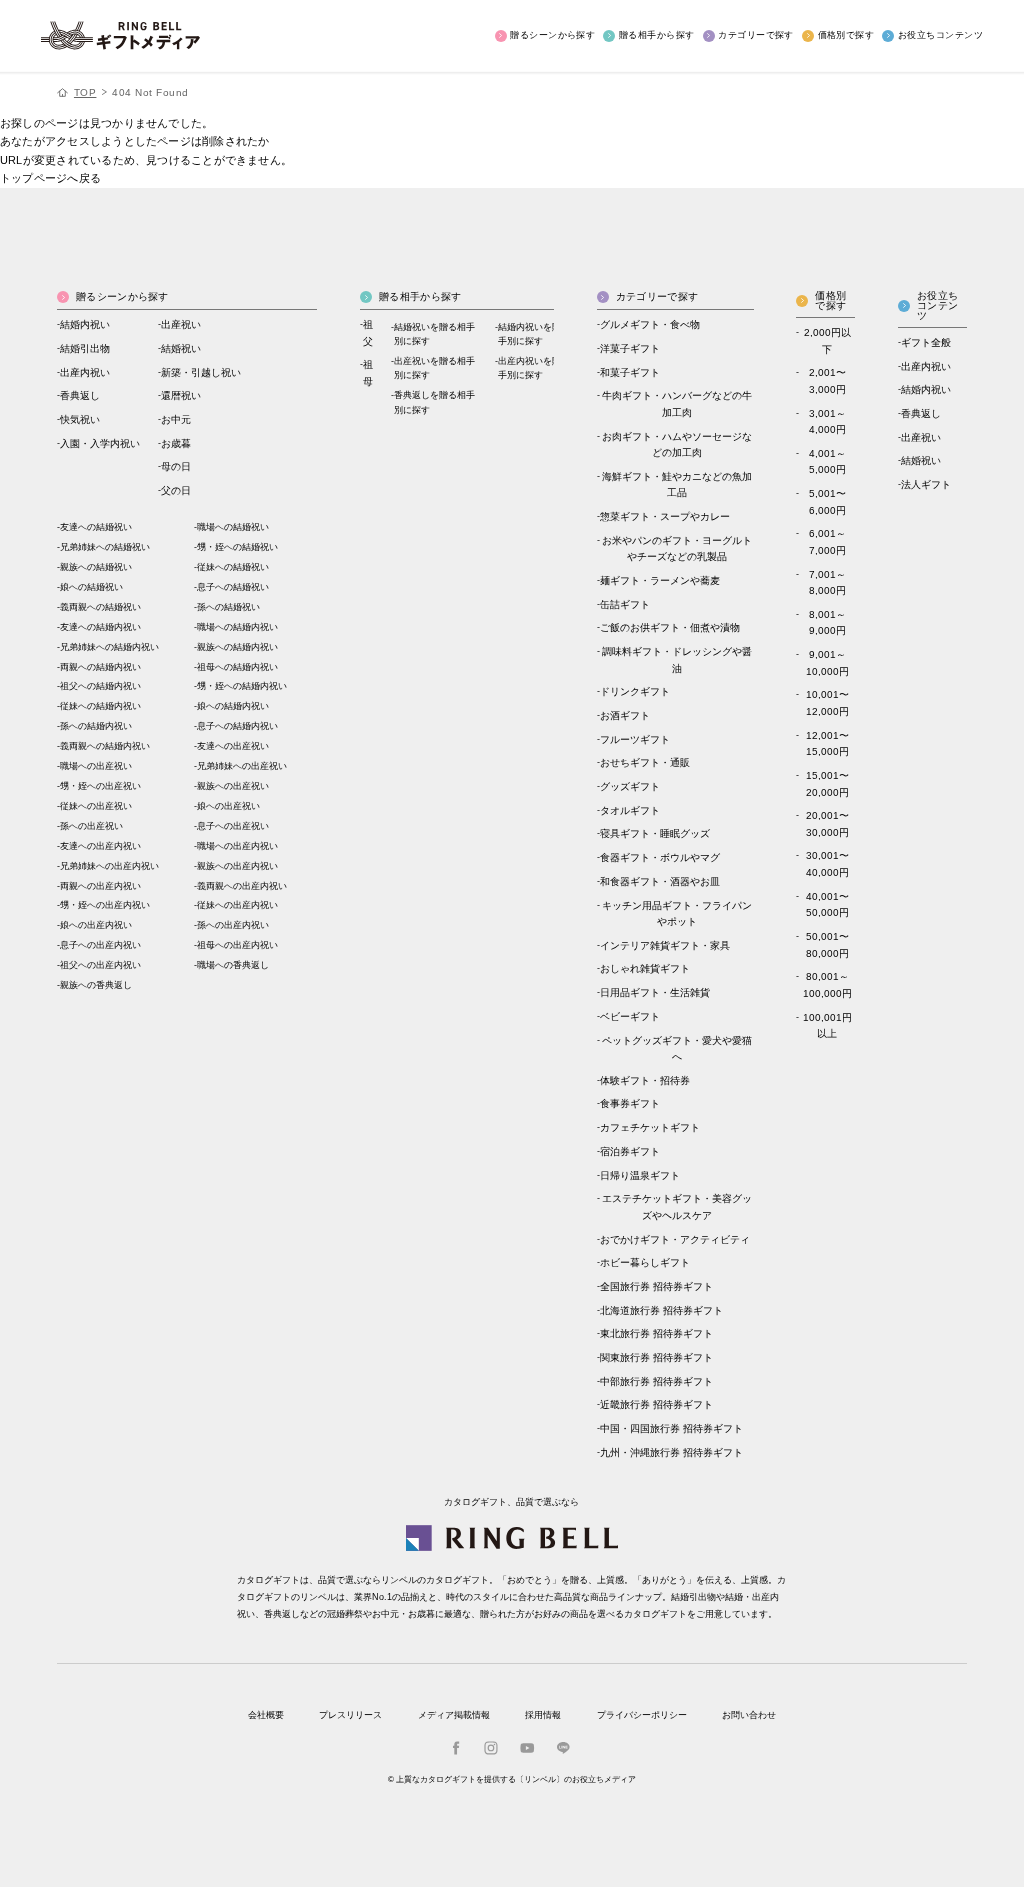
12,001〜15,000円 (827, 744)
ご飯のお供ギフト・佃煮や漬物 (670, 627)
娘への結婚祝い (91, 587)
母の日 (176, 466)
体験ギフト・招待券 (645, 1080)
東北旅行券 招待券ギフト (656, 1333)
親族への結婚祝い (96, 567)
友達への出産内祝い (100, 846)
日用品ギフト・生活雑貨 (655, 992)
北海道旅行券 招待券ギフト (661, 1310)
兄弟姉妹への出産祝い (242, 766)
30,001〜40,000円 (827, 864)
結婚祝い (181, 348)
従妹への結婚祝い (233, 567)
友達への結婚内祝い (100, 627)
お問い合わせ (749, 1715)
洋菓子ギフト (630, 348)
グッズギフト (630, 786)
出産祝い (181, 324)
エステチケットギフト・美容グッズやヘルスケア (677, 1207)
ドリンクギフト (635, 691)
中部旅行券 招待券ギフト (656, 1381)
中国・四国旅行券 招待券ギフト (671, 1428)
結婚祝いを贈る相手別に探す (434, 334)
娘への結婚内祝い (233, 706)
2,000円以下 (827, 341)
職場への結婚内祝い (237, 627)
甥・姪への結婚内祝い (242, 686)
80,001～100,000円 (827, 985)
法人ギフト (926, 484)
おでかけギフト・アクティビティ (675, 1239)
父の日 (176, 490)
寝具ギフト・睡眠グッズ (655, 833)
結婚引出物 (85, 348)
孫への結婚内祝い (96, 726)
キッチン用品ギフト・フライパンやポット (677, 914)
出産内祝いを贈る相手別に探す (538, 368)
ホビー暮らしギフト (645, 1262)
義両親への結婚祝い (100, 607)
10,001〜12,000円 (827, 703)
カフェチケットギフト (650, 1127)
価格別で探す (846, 35)
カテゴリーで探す (756, 35)
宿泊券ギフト (630, 1151)
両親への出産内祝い (100, 886)
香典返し (80, 395)
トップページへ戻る (50, 178)
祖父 (368, 333)
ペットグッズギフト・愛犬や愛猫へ (677, 1049)
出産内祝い (85, 372)
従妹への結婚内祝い (100, 706)
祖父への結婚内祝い (100, 686)
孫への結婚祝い (228, 607)
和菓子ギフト (630, 372)
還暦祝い (181, 395)
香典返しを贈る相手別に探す (434, 402)
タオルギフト (630, 810)
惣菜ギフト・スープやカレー (665, 516)
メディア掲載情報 (454, 1715)
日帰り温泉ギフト (640, 1175)
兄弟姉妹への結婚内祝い (109, 647)
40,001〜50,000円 (827, 905)
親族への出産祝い (233, 786)
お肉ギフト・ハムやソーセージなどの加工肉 (677, 445)
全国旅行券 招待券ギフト (656, 1286)
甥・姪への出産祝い (100, 786)
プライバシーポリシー (642, 1715)
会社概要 (266, 1715)
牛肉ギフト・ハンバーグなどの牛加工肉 (677, 404)
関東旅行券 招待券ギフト (656, 1357)
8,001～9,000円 (827, 623)
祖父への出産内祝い (100, 965)
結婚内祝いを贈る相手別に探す (538, 334)
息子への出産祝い (233, 826)
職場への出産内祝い (237, 846)
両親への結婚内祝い (100, 667)
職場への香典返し (233, 965)
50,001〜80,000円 (827, 945)
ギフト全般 (926, 342)
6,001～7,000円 (827, 542)
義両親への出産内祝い (242, 886)
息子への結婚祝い (233, 587)
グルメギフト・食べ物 (650, 324)
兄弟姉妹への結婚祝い (105, 547)
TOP (85, 92)
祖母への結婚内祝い (237, 667)
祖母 (368, 373)
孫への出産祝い (91, 826)
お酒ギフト (625, 715)
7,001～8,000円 (827, 583)
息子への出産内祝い (100, 945)
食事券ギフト (630, 1103)
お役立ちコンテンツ (940, 35)
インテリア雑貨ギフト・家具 (665, 945)
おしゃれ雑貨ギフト (645, 968)
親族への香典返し (96, 985)
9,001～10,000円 (827, 663)
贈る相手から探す (656, 35)
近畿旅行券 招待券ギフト (656, 1404)
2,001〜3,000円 (827, 381)
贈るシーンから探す (552, 35)
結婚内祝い (85, 324)
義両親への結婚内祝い (105, 746)
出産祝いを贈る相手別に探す (434, 368)
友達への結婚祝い (96, 527)
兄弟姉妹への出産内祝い (109, 866)
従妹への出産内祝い (237, 905)
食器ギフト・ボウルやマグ (660, 857)
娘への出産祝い (228, 806)
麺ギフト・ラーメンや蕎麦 (660, 580)
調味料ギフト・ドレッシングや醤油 (677, 660)
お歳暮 (176, 443)
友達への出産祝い (233, 746)
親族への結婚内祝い (237, 647)
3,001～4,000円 (827, 422)
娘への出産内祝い (96, 925)
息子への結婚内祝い (237, 726)
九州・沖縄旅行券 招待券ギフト (671, 1452)
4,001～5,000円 (827, 462)
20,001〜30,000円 (827, 824)
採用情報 (543, 1715)
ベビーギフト (630, 1016)
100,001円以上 (827, 1026)
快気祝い (80, 419)
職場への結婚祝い (233, 527)
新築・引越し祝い (201, 372)
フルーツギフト (635, 739)
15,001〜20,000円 (827, 784)
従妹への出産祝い (96, 806)
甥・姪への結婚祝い (237, 547)
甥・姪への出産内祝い (105, 905)
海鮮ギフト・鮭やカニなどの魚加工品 (677, 485)
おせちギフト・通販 (645, 762)
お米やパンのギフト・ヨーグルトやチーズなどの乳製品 (677, 549)
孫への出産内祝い (233, 925)
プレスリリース (350, 1715)
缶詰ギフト (625, 604)
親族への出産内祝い (237, 866)
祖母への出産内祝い (237, 945)
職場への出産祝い (96, 766)
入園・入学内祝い (100, 443)
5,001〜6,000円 (827, 502)
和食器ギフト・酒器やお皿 (660, 881)
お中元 (176, 419)
